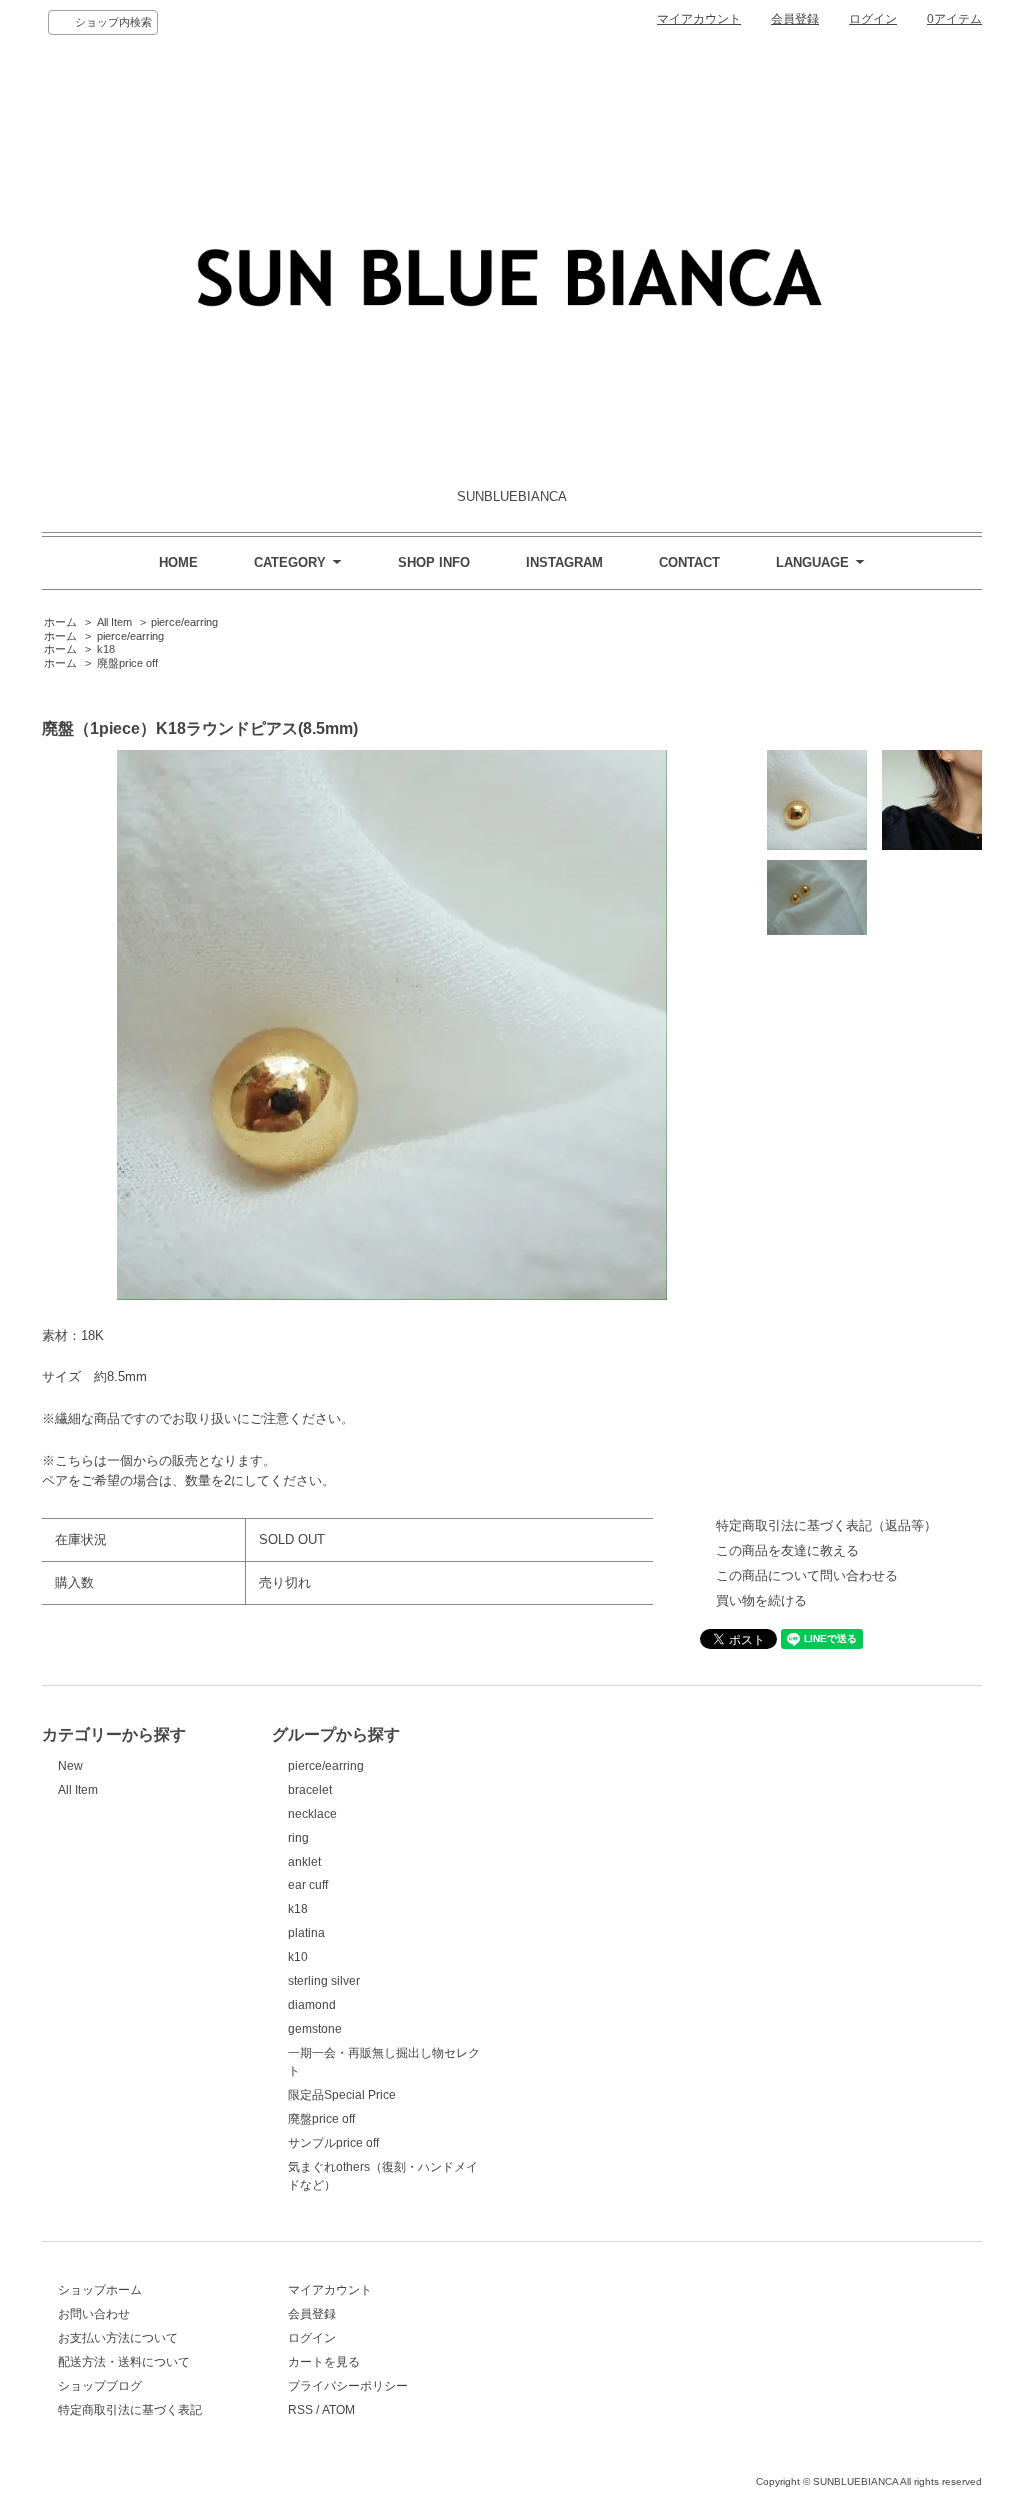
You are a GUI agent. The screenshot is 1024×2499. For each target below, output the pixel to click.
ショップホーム (100, 2290)
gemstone (315, 2029)
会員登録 (795, 19)
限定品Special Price (342, 2095)
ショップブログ (100, 2386)
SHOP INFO (434, 562)
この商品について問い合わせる (807, 1575)
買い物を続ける (761, 1600)
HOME (178, 562)
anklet (304, 1862)
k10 (298, 1957)
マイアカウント (699, 19)
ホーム (60, 622)
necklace (312, 1814)
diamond (312, 2005)
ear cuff (308, 1885)
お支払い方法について (118, 2338)
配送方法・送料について (124, 2362)
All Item (114, 622)
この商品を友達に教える (787, 1550)
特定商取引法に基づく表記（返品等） (826, 1525)
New (70, 1766)
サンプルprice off (333, 2143)
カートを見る (324, 2362)
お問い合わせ (94, 2314)
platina (306, 1933)
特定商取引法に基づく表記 (130, 2410)
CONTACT (689, 562)
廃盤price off (127, 663)
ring (298, 1838)
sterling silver (324, 1981)
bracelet (310, 1790)
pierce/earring (184, 622)
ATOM (338, 2410)
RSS (300, 2410)
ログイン (873, 19)
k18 (106, 649)
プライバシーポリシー (348, 2386)
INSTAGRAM (564, 562)
